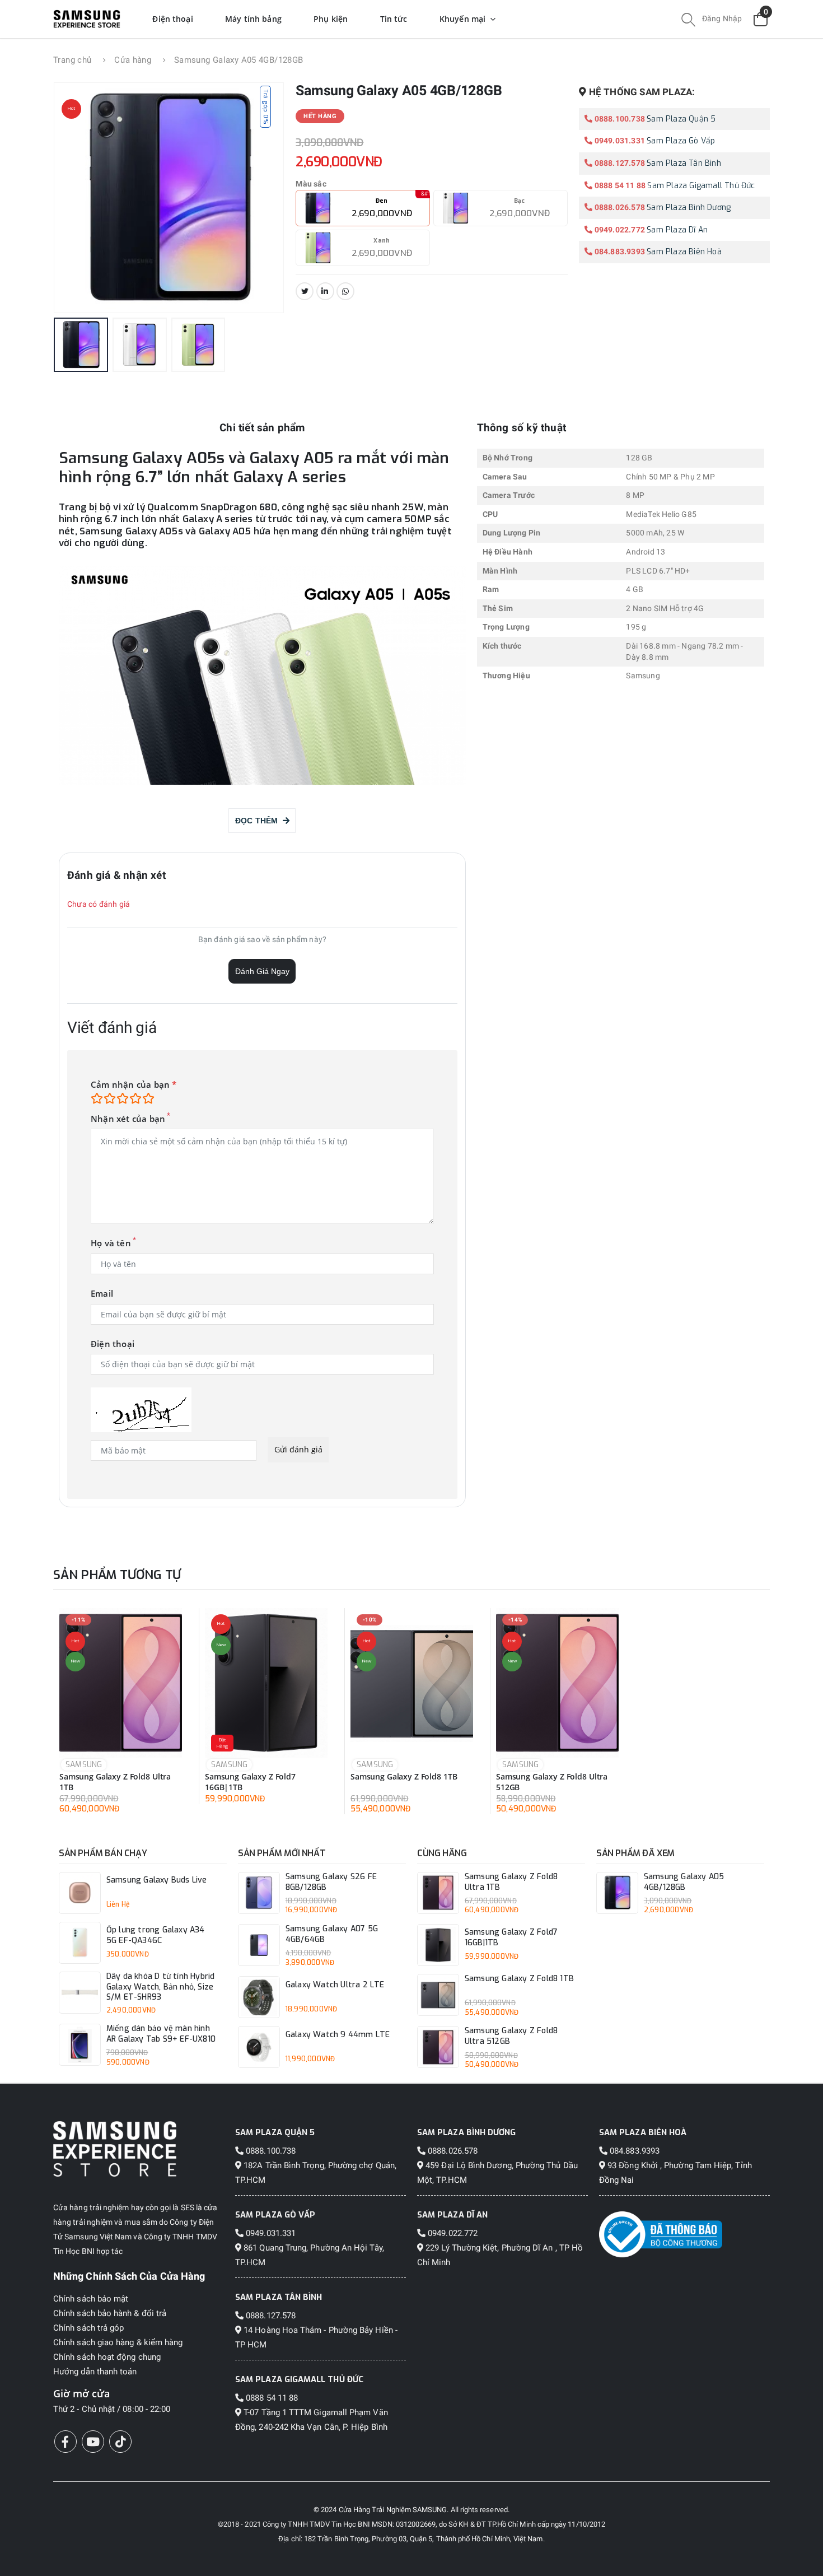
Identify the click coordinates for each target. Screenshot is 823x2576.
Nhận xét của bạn (128, 1119)
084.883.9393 (619, 251)
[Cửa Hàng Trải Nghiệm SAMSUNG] (139, 2149)
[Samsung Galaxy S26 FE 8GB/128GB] (259, 1893)
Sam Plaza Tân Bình (684, 163)
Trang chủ (72, 60)
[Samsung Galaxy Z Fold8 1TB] (412, 1683)
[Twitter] (305, 291)
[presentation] (78, 198)
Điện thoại (113, 1344)
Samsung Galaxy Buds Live (157, 1880)
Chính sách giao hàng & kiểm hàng (118, 2342)
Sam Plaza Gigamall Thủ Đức (701, 186)
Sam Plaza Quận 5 (681, 119)
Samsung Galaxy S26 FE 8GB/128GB (331, 1882)
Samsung (84, 1765)
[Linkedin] (325, 291)
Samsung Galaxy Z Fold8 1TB (404, 1777)
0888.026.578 (619, 207)
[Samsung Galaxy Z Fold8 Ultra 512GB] (557, 1683)
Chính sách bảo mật (91, 2299)
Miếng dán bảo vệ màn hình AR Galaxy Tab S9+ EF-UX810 (161, 2034)
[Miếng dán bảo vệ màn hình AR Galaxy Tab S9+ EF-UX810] (80, 2045)
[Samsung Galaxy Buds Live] (80, 1893)
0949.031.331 (619, 141)
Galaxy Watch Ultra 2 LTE (335, 1985)
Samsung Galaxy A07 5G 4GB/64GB (332, 1934)
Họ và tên (111, 1243)
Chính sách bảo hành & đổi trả (110, 2313)
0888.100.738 (619, 119)
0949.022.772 (619, 230)
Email (102, 1294)
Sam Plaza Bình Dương (689, 208)
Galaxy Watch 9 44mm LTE (338, 2035)
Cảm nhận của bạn (134, 1085)
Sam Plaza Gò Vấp (681, 141)
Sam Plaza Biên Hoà (684, 252)
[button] (688, 21)
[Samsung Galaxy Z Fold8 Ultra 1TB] (121, 1683)
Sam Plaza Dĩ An (677, 230)
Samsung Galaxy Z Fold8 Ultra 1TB (115, 1782)
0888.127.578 (619, 163)
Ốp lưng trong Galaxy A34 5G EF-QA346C (156, 1936)
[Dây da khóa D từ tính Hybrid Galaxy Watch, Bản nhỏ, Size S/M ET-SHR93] (80, 1993)
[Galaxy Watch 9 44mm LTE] (259, 2047)
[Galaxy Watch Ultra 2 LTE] (259, 1997)
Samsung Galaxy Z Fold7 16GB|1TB (250, 1782)
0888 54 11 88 (619, 185)
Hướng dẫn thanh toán (95, 2372)
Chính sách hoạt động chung (107, 2357)
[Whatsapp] (345, 291)
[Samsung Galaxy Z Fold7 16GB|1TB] (266, 1683)
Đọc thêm (259, 821)
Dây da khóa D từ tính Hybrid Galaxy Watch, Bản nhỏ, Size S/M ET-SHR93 (161, 1987)
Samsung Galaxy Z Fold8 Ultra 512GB (552, 1782)
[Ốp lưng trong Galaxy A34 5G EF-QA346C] (80, 1943)
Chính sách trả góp (88, 2328)
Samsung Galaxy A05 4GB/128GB (684, 1882)
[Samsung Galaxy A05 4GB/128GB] (617, 1893)
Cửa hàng (133, 60)
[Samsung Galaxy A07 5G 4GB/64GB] (259, 1945)
